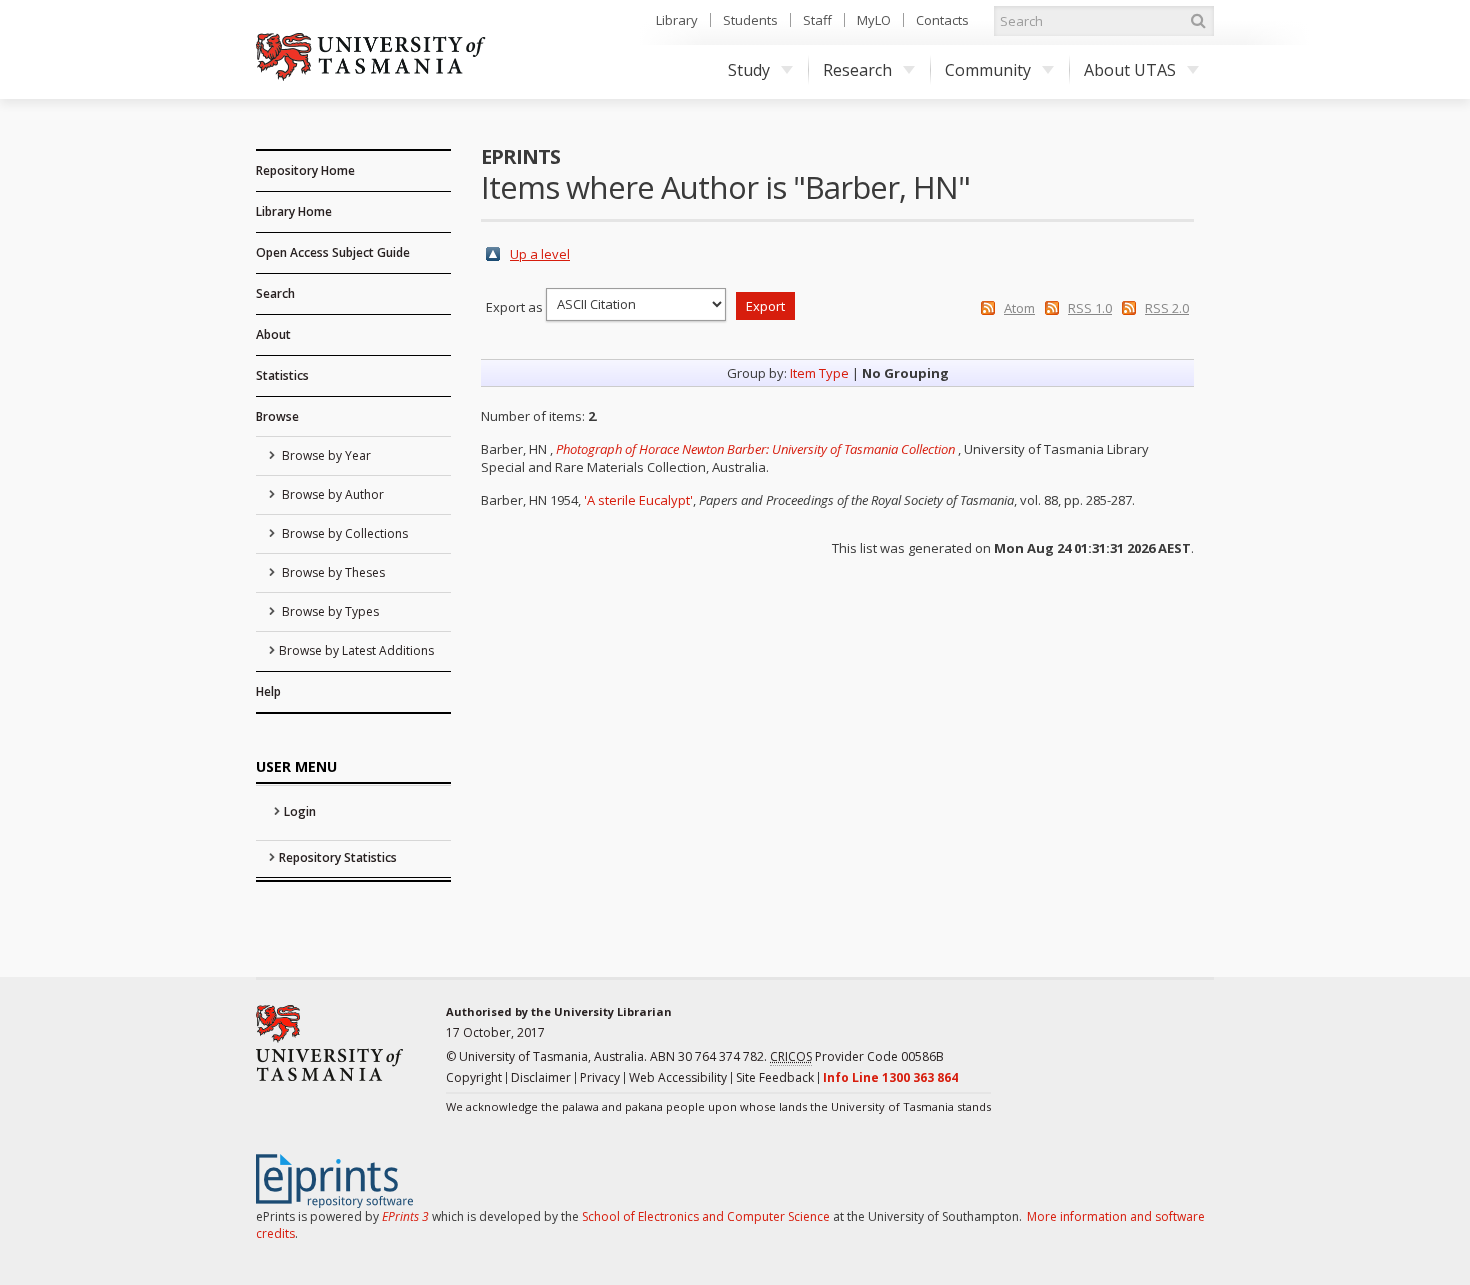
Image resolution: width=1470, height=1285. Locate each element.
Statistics (282, 375)
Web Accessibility (678, 1077)
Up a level (540, 254)
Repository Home (305, 170)
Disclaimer (541, 1077)
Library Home (294, 211)
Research (857, 70)
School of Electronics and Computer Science (706, 1216)
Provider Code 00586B (857, 1056)
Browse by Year (325, 455)
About (273, 334)
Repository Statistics (338, 857)
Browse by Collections (343, 533)
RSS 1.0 (1090, 308)
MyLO (874, 20)
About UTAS (1130, 70)
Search (275, 293)
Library (677, 20)
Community (988, 70)
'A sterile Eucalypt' (638, 500)
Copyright (474, 1077)
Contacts (942, 20)
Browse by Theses (332, 572)
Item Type (819, 373)
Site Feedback (775, 1077)
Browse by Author (331, 494)
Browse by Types (329, 611)
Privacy (600, 1077)
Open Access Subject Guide (333, 252)
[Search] (1198, 21)
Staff (817, 20)
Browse (277, 416)
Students (750, 20)
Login (300, 811)
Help (268, 691)
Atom (1019, 308)
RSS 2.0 (1167, 308)
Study (749, 70)
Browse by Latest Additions (356, 650)
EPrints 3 (405, 1216)
